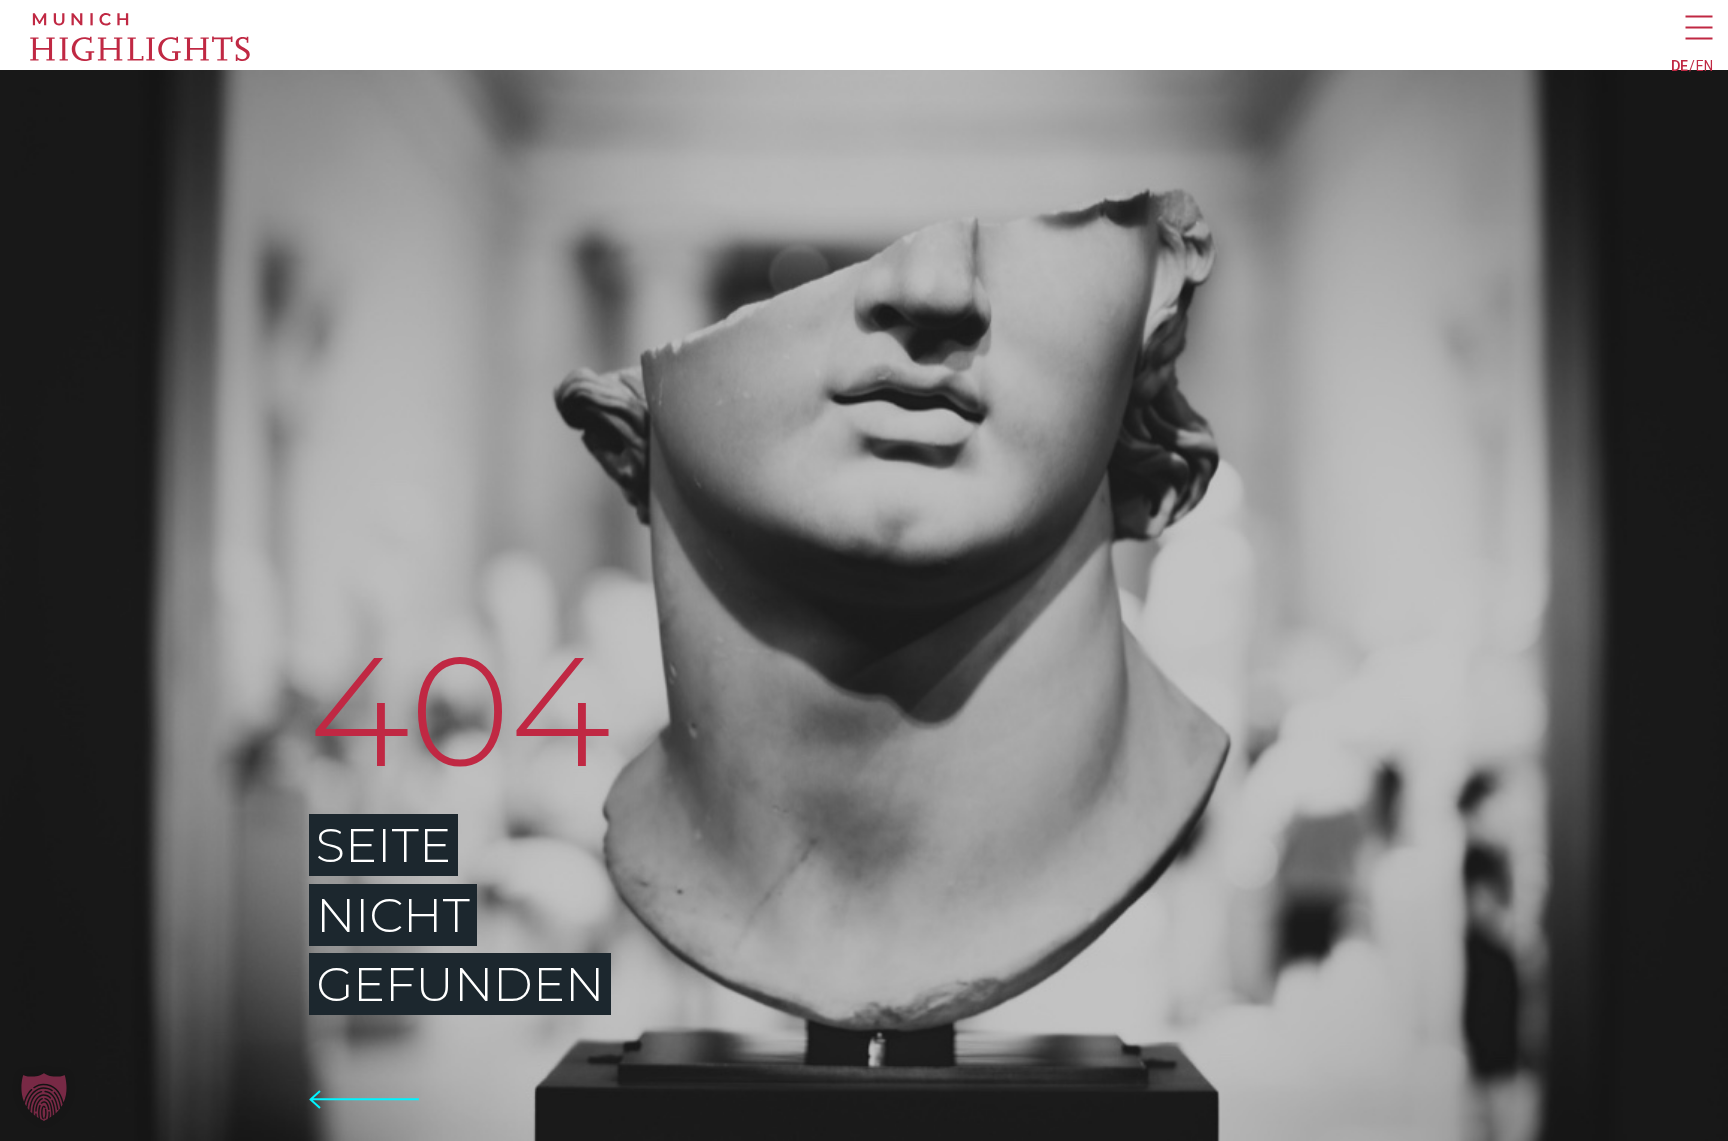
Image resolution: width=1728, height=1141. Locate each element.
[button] (44, 1097)
